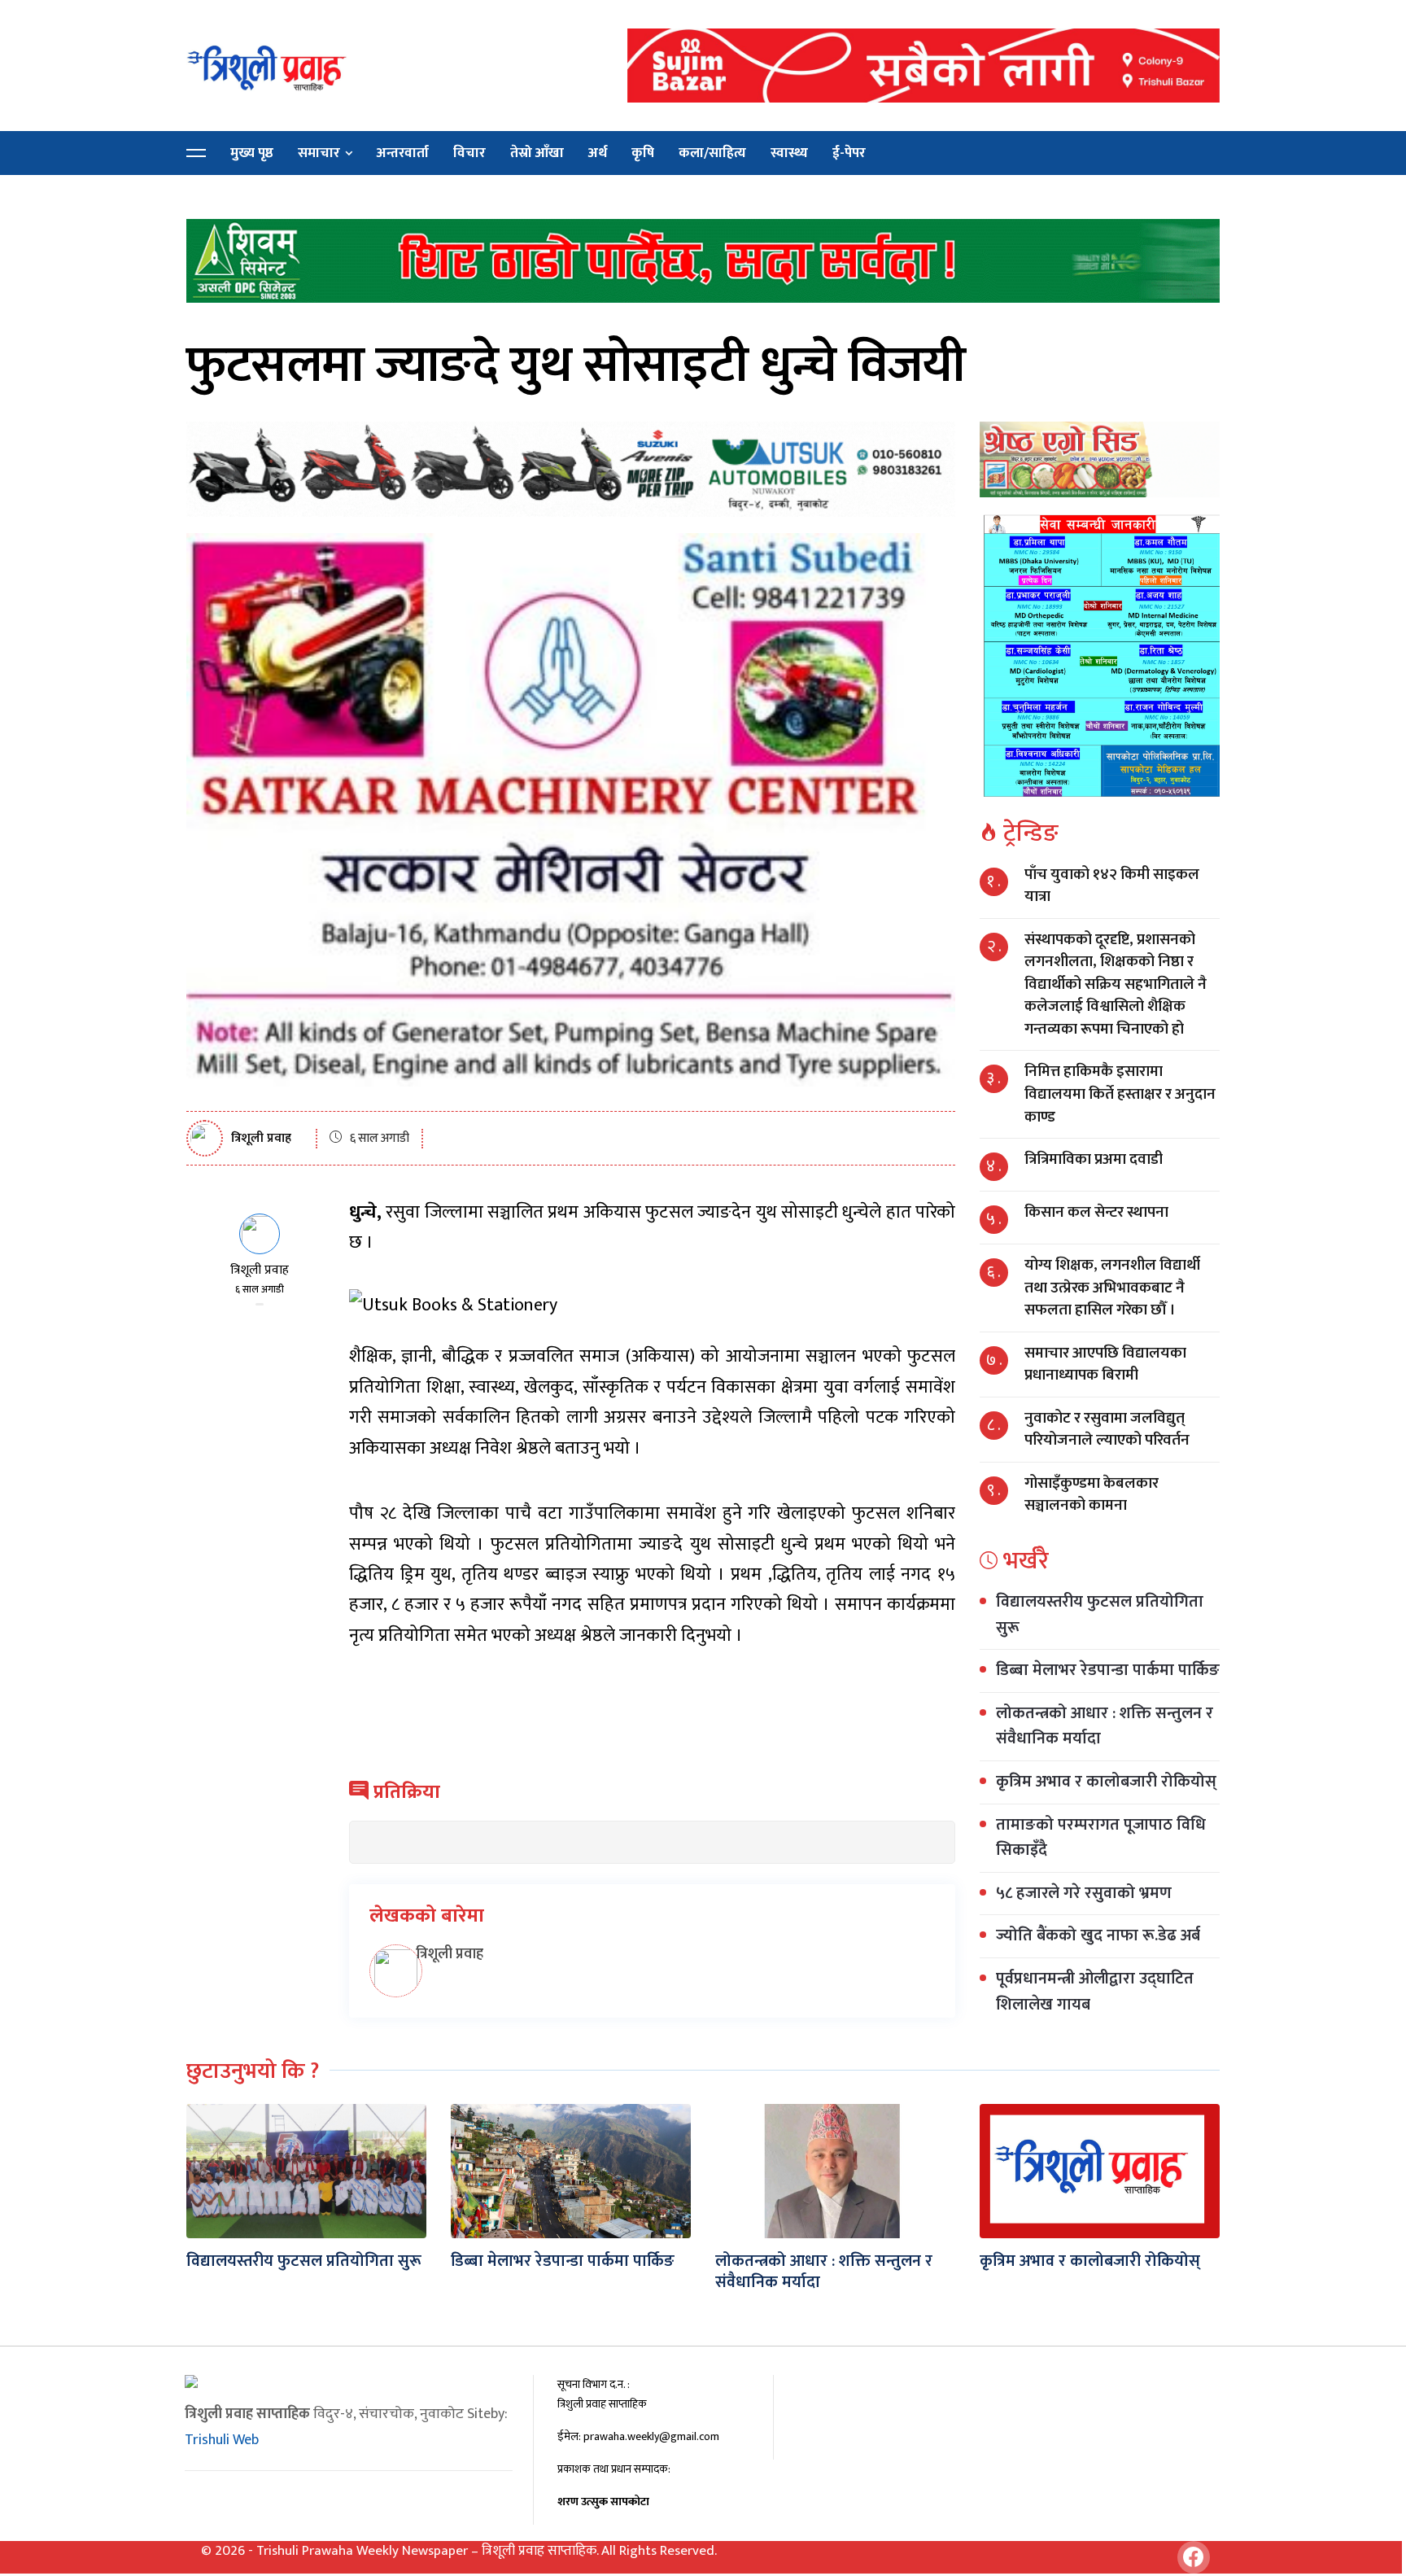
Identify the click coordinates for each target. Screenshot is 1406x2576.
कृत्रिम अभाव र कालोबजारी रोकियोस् (1106, 1782)
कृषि (643, 153)
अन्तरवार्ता (403, 153)
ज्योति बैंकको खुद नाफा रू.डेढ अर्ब (1098, 1935)
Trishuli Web (222, 2440)
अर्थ (598, 153)
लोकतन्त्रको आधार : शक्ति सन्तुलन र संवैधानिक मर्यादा (1105, 1726)
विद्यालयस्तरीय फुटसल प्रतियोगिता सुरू (1100, 1615)
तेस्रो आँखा (537, 153)
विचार (469, 153)
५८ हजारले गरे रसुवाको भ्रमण (1084, 1893)
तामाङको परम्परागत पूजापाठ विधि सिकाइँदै (1101, 1838)
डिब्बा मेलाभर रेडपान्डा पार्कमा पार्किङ (1108, 1670)
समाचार (319, 153)
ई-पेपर (849, 153)
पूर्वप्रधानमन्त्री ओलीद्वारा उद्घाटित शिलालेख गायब (1095, 1992)
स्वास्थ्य (789, 153)
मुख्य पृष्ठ (252, 153)
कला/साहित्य (712, 153)
